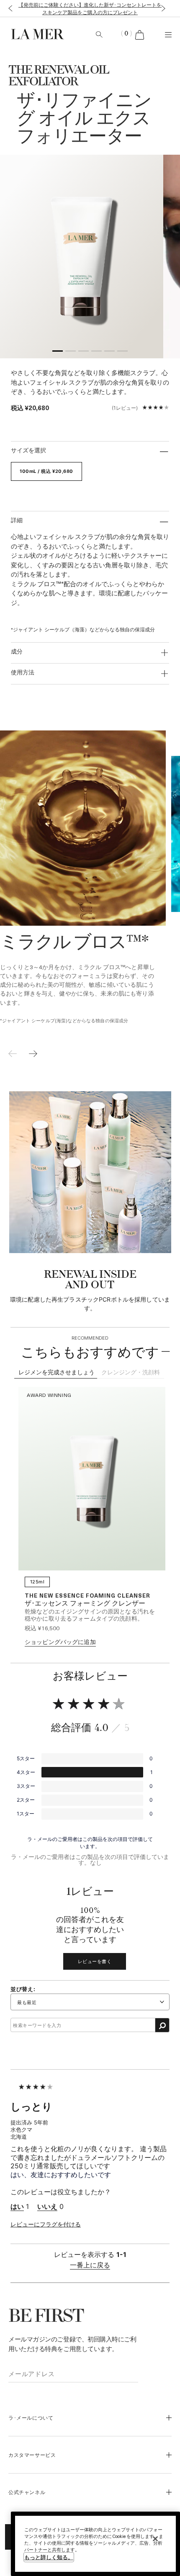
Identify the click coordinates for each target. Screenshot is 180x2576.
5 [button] (109, 352)
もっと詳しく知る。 (49, 2557)
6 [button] (122, 352)
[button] (9, 9)
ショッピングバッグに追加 (60, 1642)
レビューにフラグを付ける (46, 2224)
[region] (95, 2544)
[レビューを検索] (162, 2025)
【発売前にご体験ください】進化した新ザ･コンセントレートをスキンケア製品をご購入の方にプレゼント (90, 8)
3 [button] (84, 352)
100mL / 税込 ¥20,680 (46, 471)
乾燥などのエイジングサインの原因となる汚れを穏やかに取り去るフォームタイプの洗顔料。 (90, 1615)
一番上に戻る (90, 2265)
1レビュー (125, 408)
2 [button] (71, 352)
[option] (82, 257)
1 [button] (58, 352)
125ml (37, 1582)
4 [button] (96, 352)
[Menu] (168, 34)
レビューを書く (95, 1961)
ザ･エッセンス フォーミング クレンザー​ (85, 1604)
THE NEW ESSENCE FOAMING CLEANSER (87, 1595)
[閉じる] (155, 2539)
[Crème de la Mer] (36, 34)
